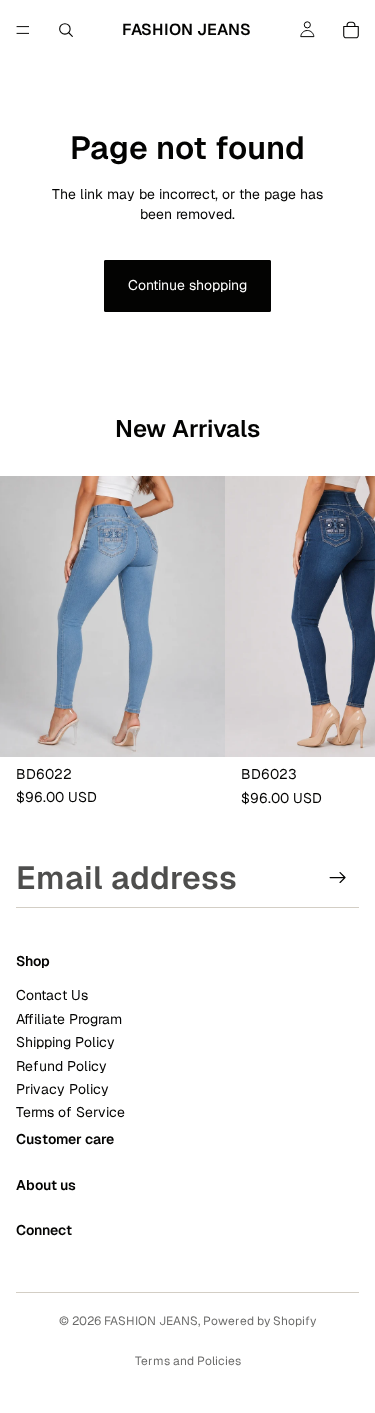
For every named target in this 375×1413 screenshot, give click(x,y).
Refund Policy (61, 1065)
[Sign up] (338, 878)
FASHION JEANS (151, 1321)
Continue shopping (187, 285)
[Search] (66, 30)
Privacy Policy (62, 1089)
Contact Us (52, 995)
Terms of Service (70, 1112)
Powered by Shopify (259, 1321)
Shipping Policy (65, 1042)
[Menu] (23, 30)
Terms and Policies (188, 1361)
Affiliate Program (69, 1019)
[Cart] (351, 30)
